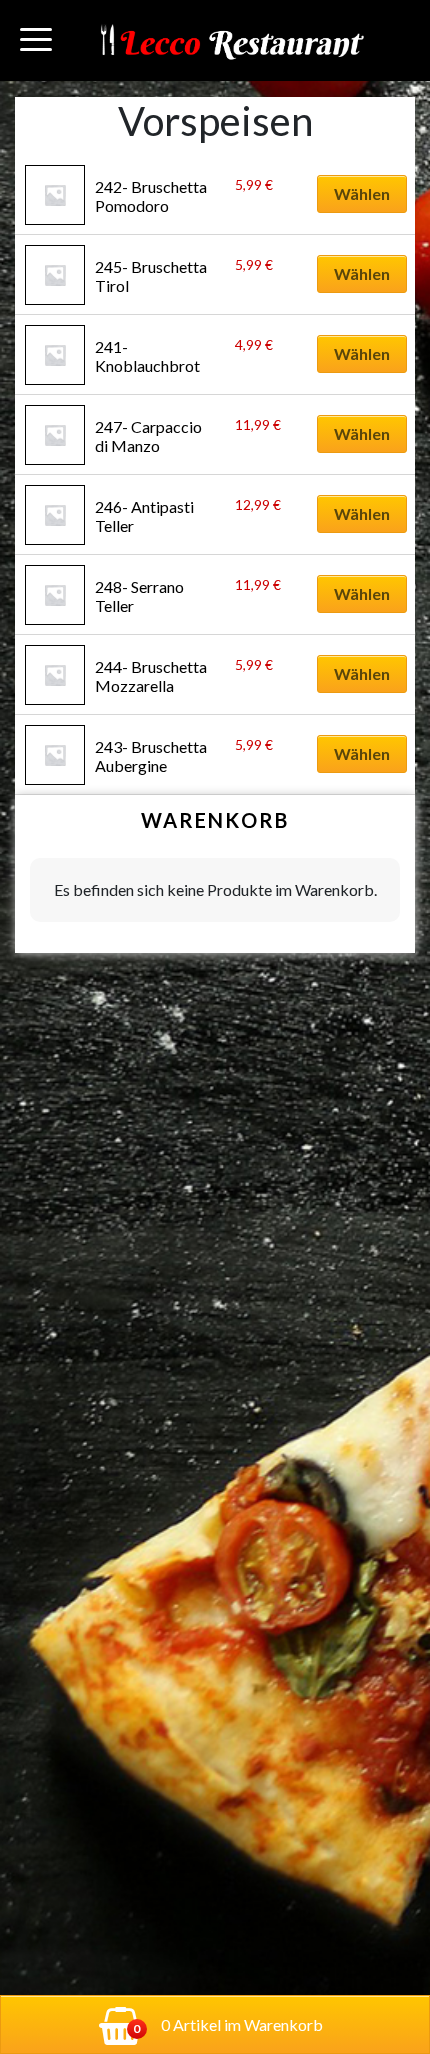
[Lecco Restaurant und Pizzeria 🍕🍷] (231, 40)
